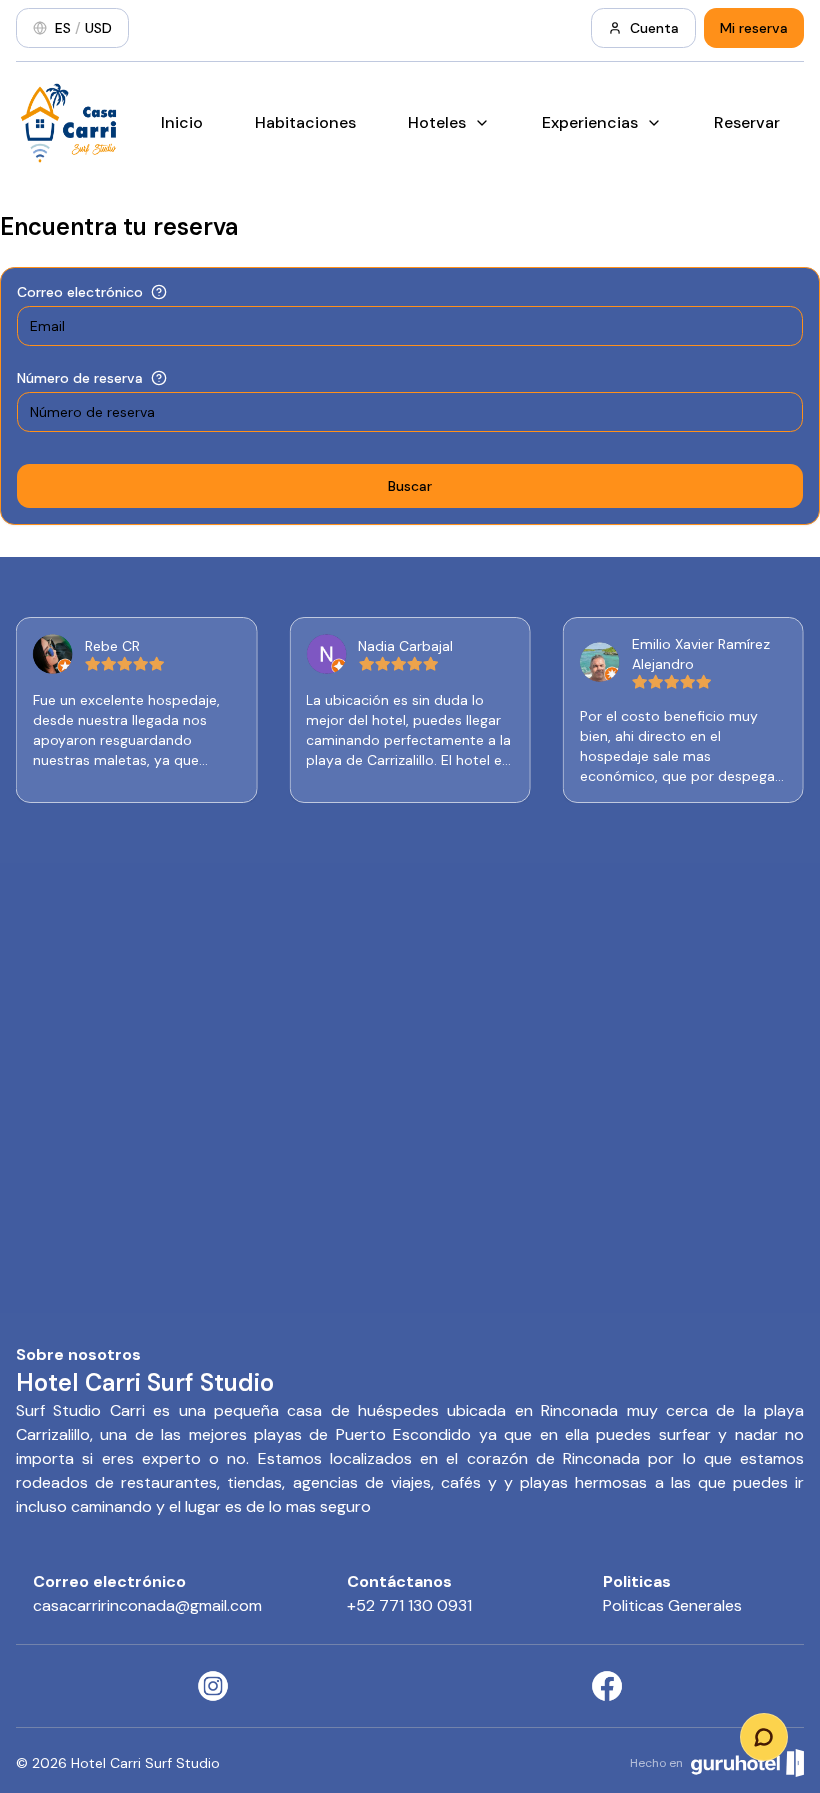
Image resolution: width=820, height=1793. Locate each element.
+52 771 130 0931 (409, 1605)
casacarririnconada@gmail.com (147, 1605)
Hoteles (437, 122)
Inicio (182, 122)
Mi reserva (754, 28)
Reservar (747, 122)
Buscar (410, 486)
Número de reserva (80, 378)
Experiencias (590, 122)
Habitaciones (305, 122)
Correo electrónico (80, 292)
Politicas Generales (672, 1605)
